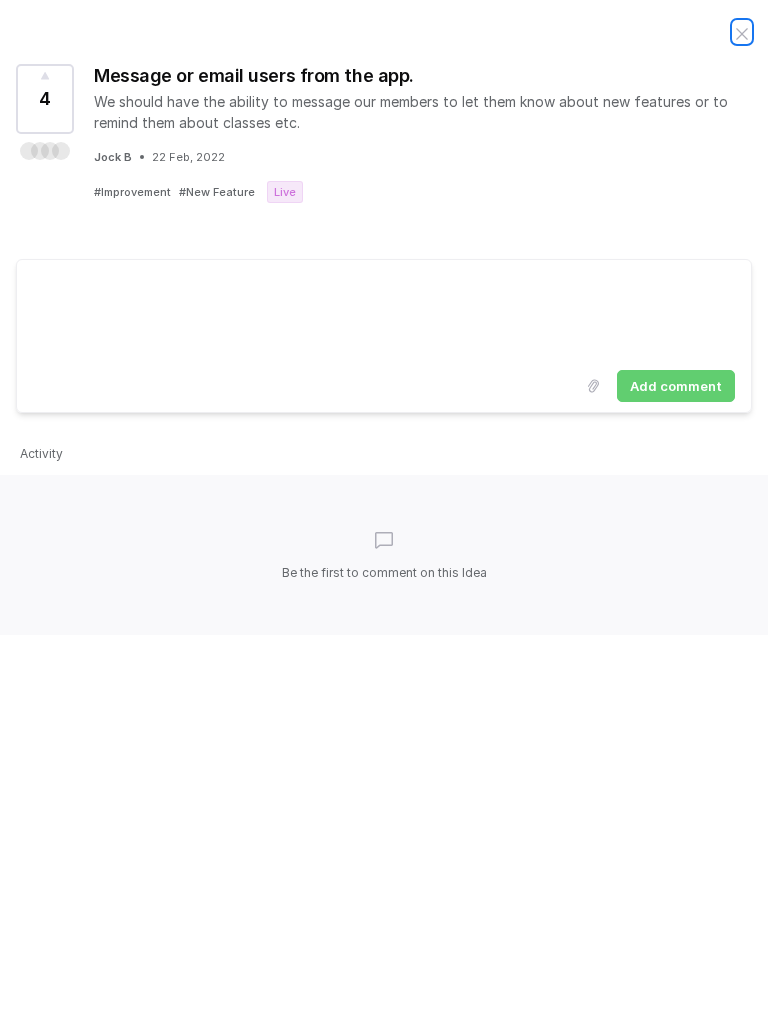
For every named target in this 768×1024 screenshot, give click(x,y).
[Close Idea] (742, 32)
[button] (45, 151)
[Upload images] (593, 386)
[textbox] (384, 311)
